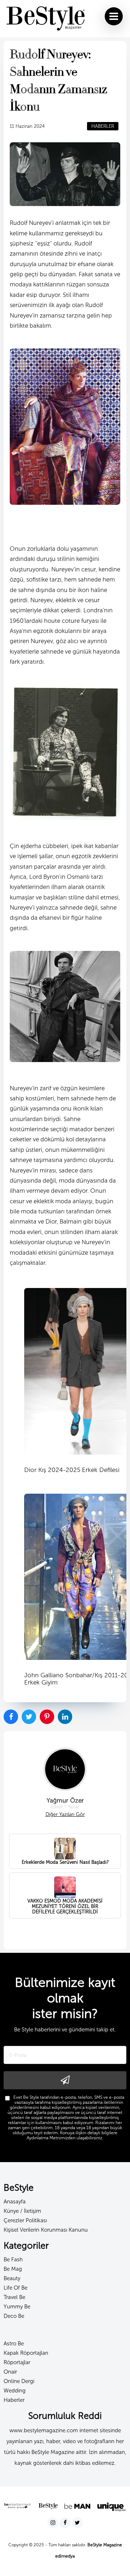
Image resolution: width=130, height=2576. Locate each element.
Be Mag (13, 2269)
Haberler (14, 2400)
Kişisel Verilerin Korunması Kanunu (46, 2230)
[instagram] (53, 2523)
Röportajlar (17, 2362)
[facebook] (66, 2523)
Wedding (15, 2391)
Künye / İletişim (22, 2211)
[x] (77, 2523)
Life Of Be (16, 2288)
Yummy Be (17, 2307)
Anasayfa (15, 2202)
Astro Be (14, 2344)
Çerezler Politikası (25, 2220)
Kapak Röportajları (26, 2353)
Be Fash (13, 2260)
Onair (10, 2372)
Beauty (12, 2278)
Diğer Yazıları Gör (65, 1814)
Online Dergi (19, 2381)
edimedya (65, 2556)
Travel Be (14, 2297)
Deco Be (14, 2316)
